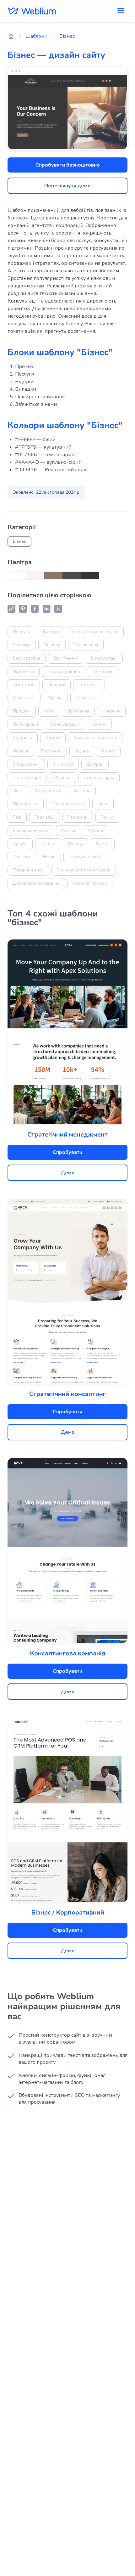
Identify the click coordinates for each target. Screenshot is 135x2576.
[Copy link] (11, 609)
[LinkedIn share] (46, 609)
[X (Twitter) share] (58, 609)
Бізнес (67, 36)
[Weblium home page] (11, 37)
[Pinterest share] (23, 609)
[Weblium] (32, 11)
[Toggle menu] (121, 11)
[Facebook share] (35, 609)
